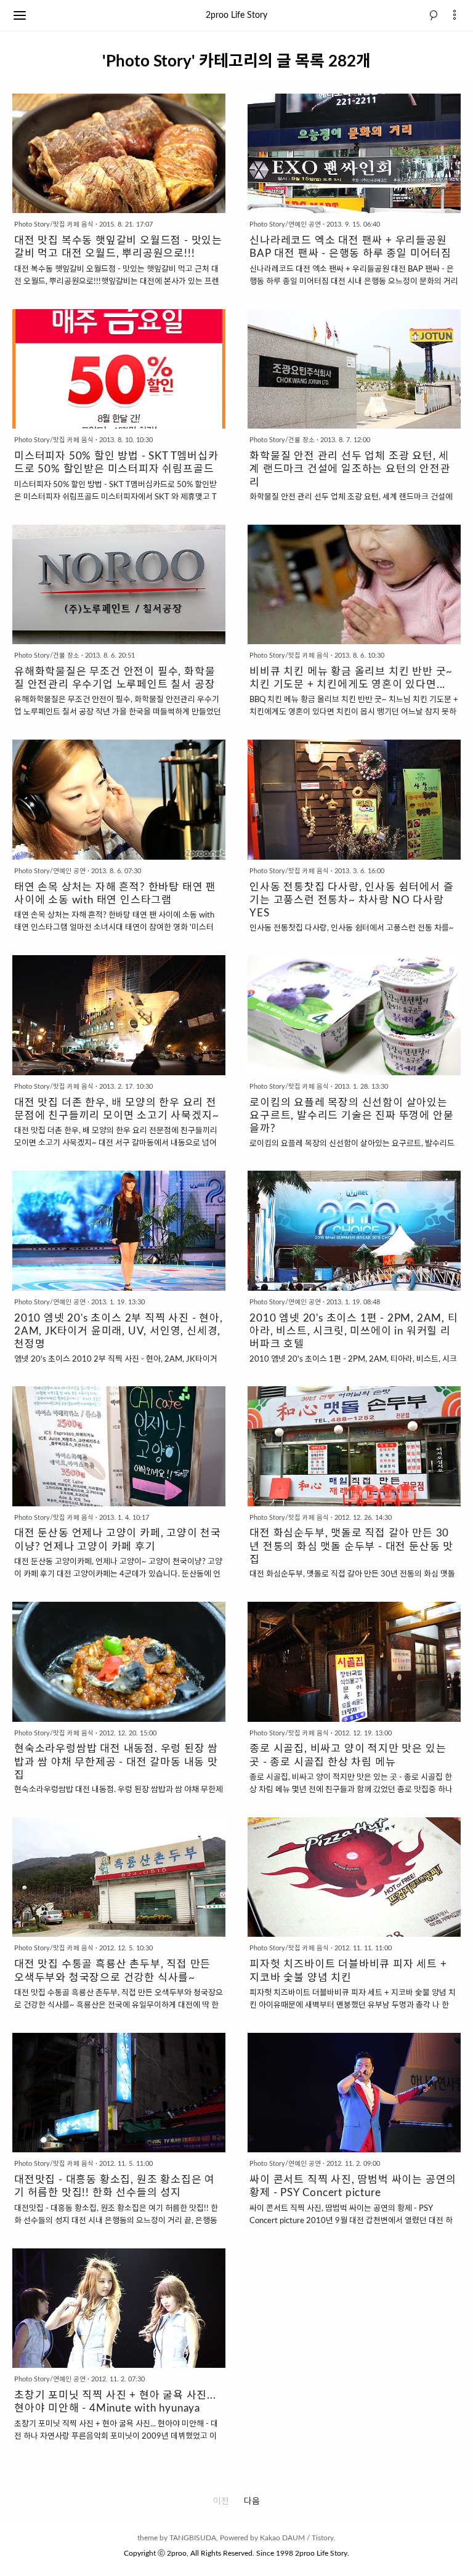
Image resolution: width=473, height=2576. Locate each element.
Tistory (323, 2538)
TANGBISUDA (193, 2538)
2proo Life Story (236, 15)
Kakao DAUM (282, 2538)
